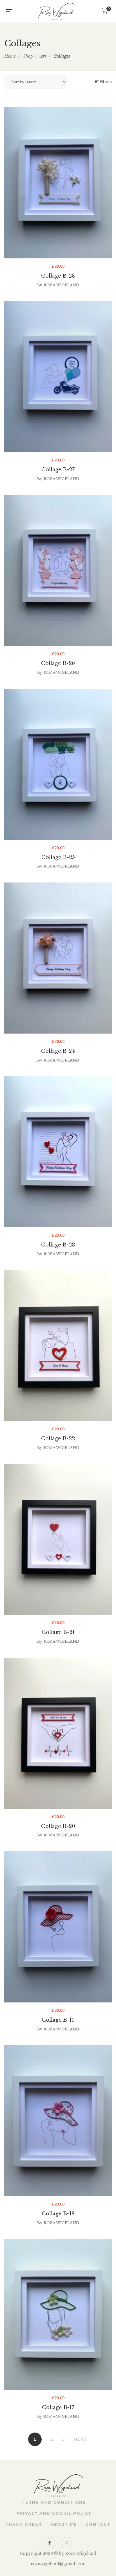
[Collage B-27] (58, 377)
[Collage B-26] (58, 571)
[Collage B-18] (58, 2121)
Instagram (66, 2543)
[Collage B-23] (58, 1152)
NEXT (81, 2439)
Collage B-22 (58, 1439)
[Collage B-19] (58, 1927)
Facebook (50, 2543)
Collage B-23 (58, 1245)
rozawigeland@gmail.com (58, 2564)
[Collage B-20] (58, 1733)
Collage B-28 (58, 276)
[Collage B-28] (58, 183)
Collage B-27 (58, 470)
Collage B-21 (58, 1632)
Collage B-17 (58, 2407)
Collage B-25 (58, 857)
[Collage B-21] (58, 1539)
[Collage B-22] (58, 1345)
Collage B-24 (58, 1051)
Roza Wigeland (61, 285)
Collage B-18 (58, 2214)
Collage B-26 (58, 663)
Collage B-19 (58, 2020)
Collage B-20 (58, 1826)
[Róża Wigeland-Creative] (57, 11)
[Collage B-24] (58, 958)
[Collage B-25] (58, 764)
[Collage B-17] (58, 2314)
